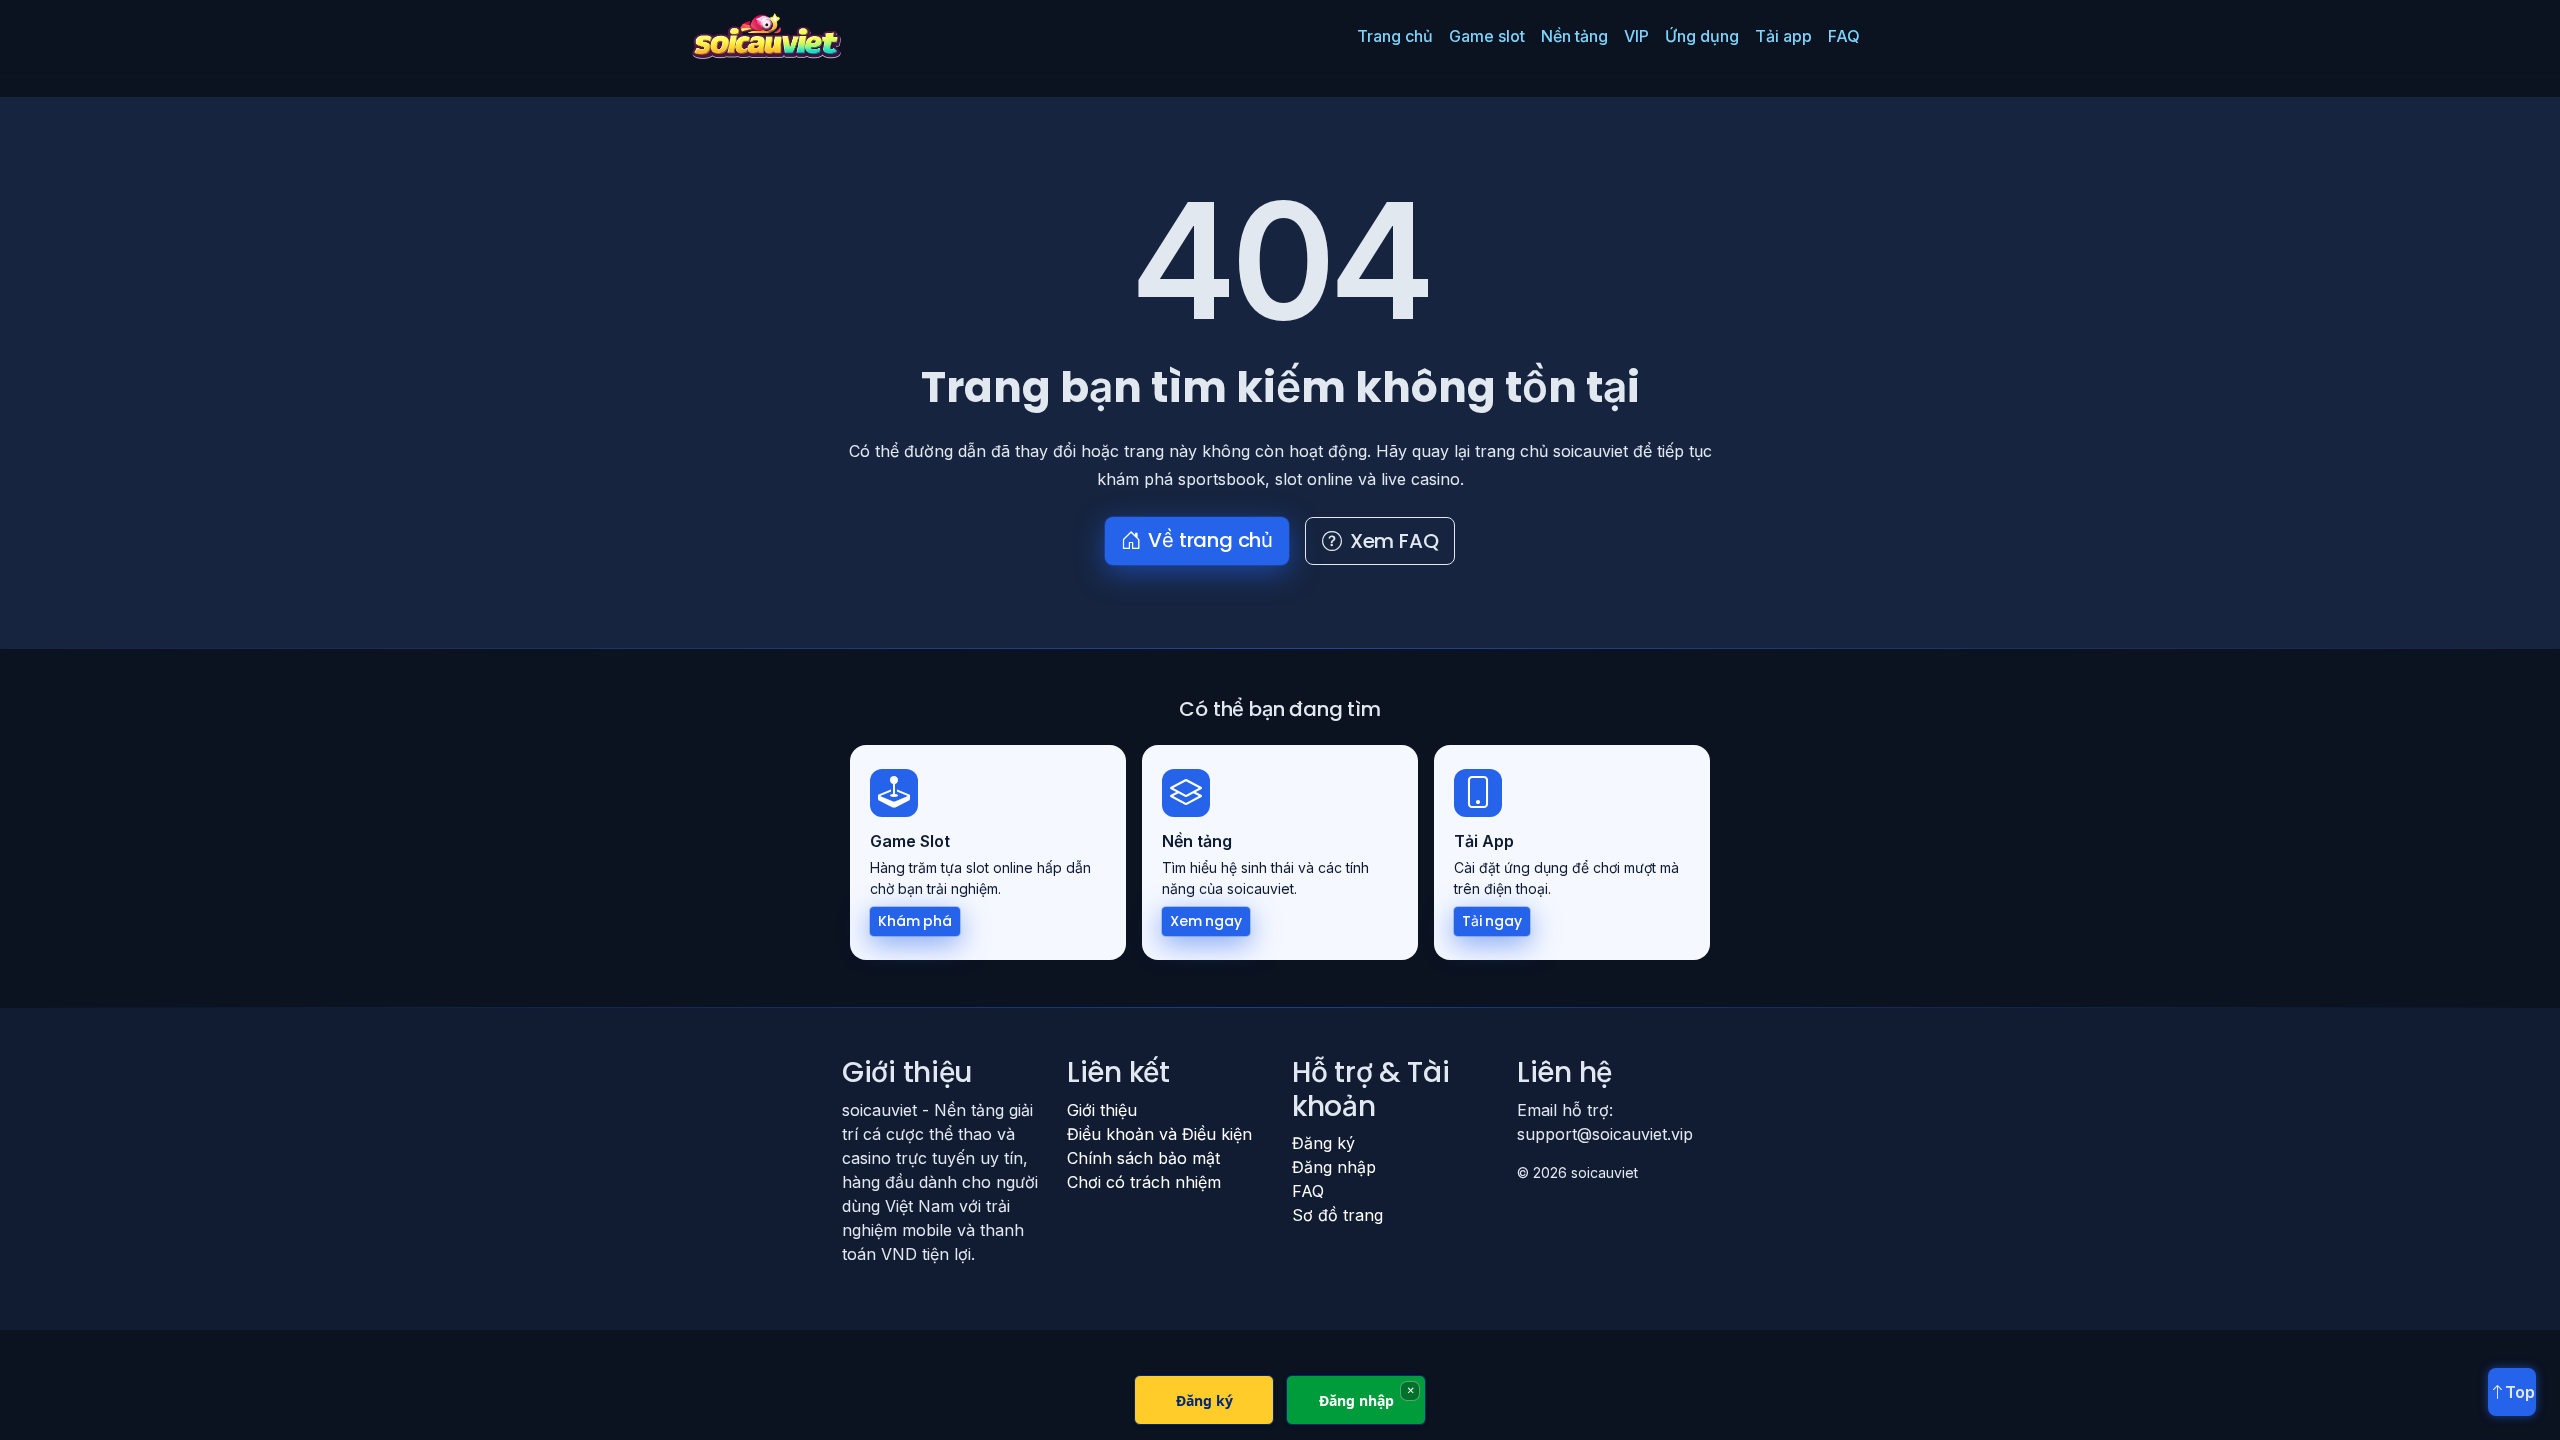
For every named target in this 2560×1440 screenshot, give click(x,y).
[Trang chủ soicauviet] (766, 36)
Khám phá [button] (915, 921)
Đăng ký (1323, 1143)
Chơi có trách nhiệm (1144, 1182)
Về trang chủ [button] (1210, 540)
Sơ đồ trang (1337, 1215)
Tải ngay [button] (1492, 921)
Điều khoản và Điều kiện (1159, 1134)
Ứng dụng (1702, 36)
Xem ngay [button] (1206, 921)
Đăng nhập (1334, 1167)
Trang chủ (1395, 36)
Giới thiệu (1102, 1110)
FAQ (1844, 36)
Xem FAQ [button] (1394, 541)
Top (2520, 1392)
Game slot (1487, 36)
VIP (1636, 36)
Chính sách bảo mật (1143, 1158)
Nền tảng (1574, 36)
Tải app (1783, 36)
